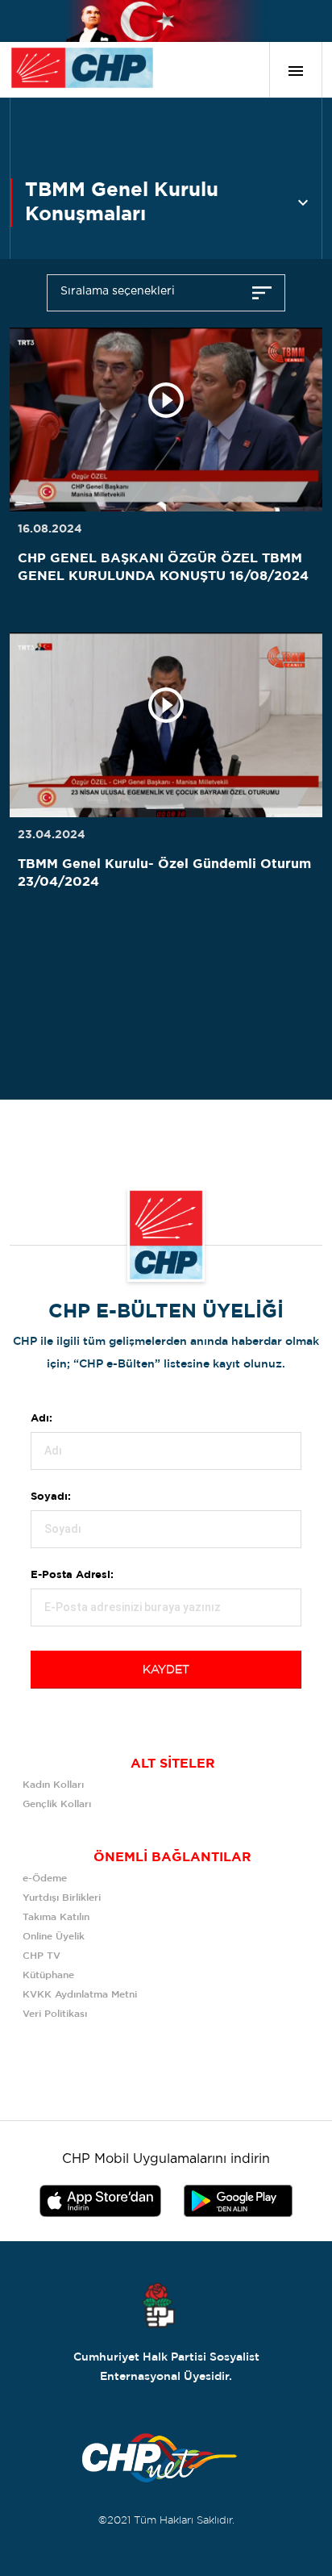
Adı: (41, 1419)
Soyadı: (51, 1497)
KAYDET (166, 1670)
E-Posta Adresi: (72, 1575)
